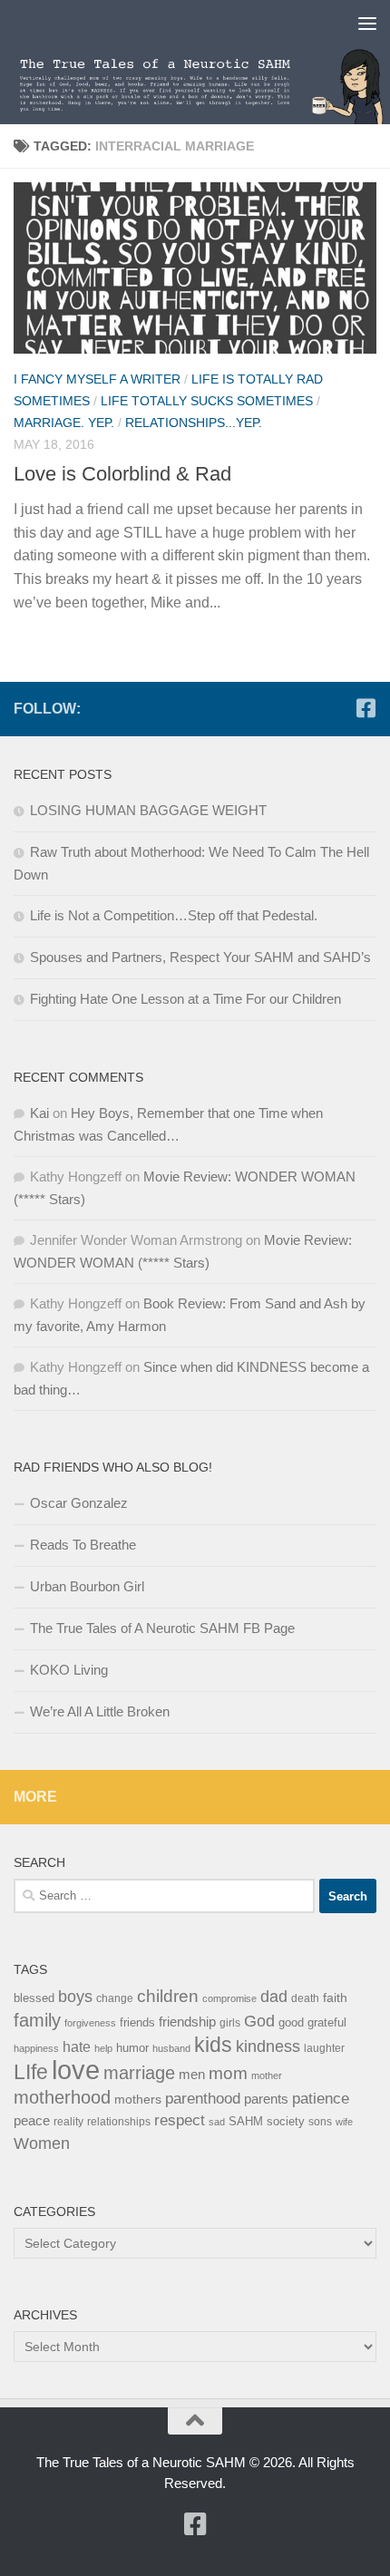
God (259, 2021)
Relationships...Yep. (194, 423)
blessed (34, 1998)
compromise (229, 1998)
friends (137, 2022)
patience (321, 2099)
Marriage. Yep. (64, 423)
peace (32, 2121)
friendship (187, 2022)
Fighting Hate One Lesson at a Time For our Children (185, 999)
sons (320, 2122)
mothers (138, 2099)
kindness (268, 2046)
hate (77, 2047)
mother (267, 2075)
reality (68, 2122)
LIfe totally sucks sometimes (207, 401)
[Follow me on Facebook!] (366, 708)
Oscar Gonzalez (79, 1503)
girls (230, 2023)
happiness (36, 2048)
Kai (39, 1113)
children (168, 1996)
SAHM (246, 2121)
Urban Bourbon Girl (87, 1586)
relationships (119, 2122)
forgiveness (90, 2023)
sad (217, 2122)
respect (180, 2120)
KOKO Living (69, 1670)
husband (171, 2048)
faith (335, 1998)
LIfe (31, 2072)
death (305, 1998)
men (192, 2074)
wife (344, 2122)
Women (42, 2143)
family (37, 2020)
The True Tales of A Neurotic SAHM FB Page (162, 1628)
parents (266, 2099)
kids (213, 2045)
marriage (139, 2073)
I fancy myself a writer (97, 379)
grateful (327, 2022)
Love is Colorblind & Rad (122, 474)
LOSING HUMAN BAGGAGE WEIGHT (148, 810)
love (76, 2070)
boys (75, 1997)
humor (132, 2048)
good (291, 2022)
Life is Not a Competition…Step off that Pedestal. (174, 915)
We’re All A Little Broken (100, 1711)
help (103, 2048)
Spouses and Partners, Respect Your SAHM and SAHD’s (200, 957)
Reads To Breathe (83, 1545)
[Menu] (367, 23)
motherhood (62, 2097)
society (286, 2121)
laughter (324, 2048)
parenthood (203, 2098)
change (115, 1998)
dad (274, 1997)
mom (228, 2073)
